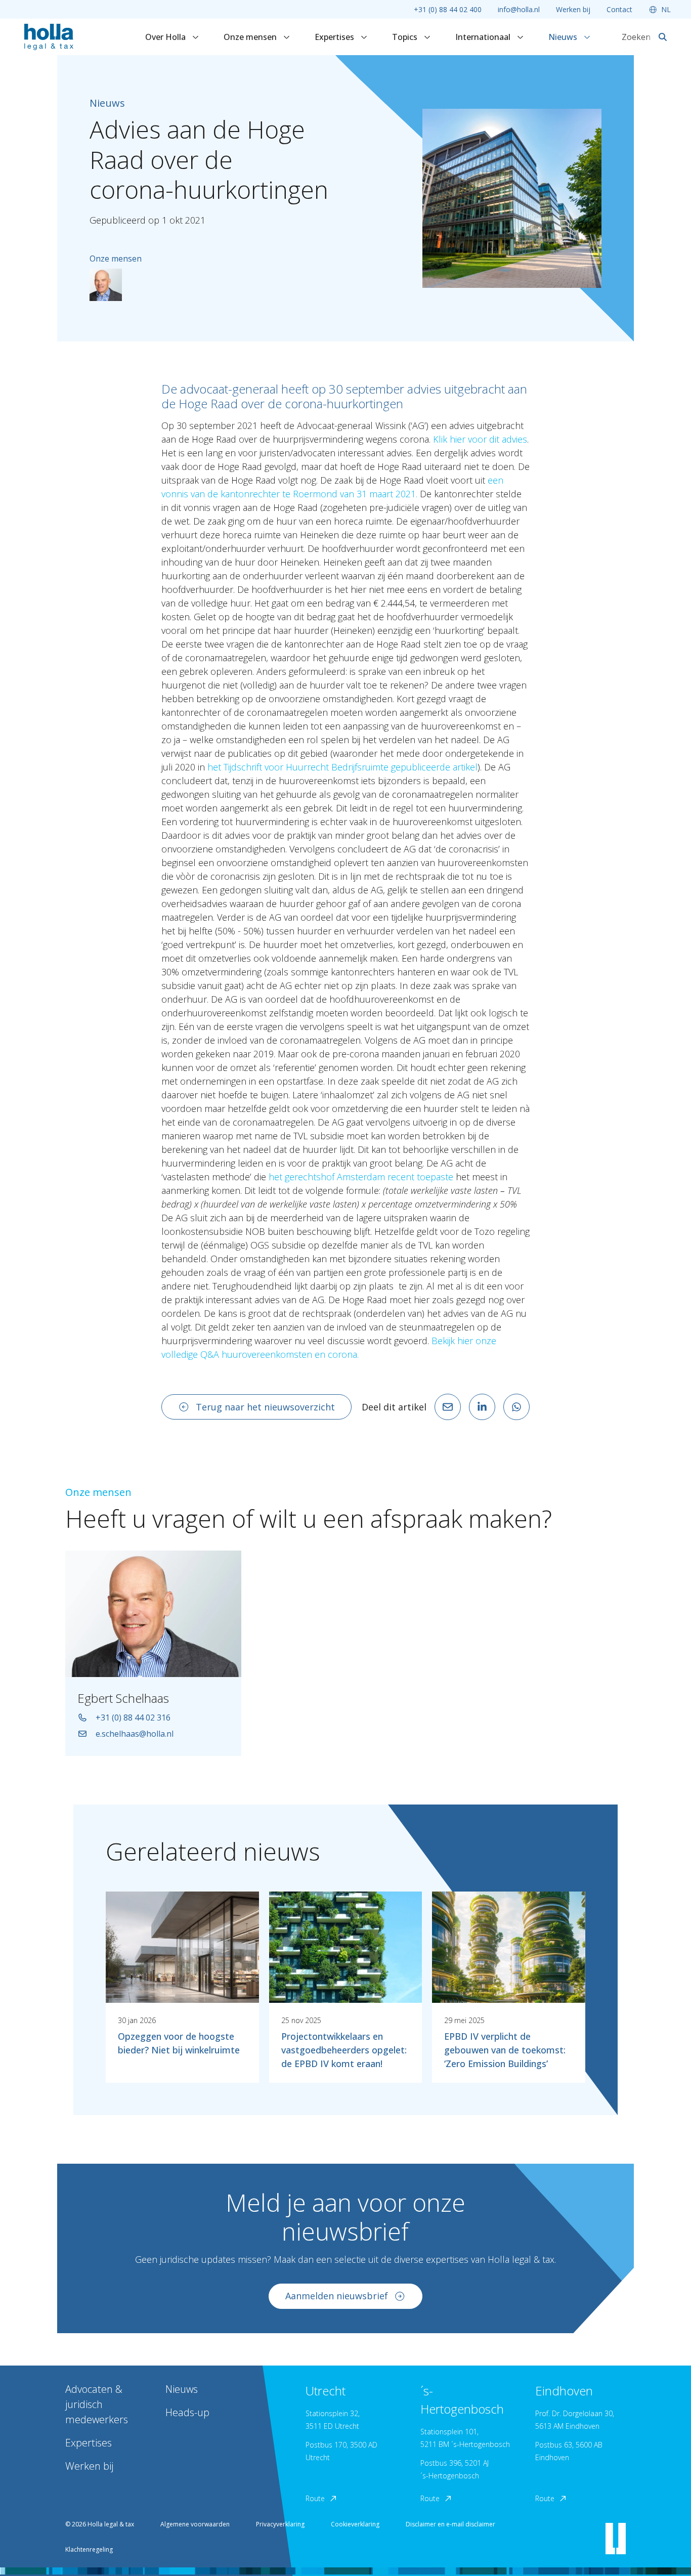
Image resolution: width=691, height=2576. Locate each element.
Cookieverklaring (355, 2524)
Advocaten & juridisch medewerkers (97, 2404)
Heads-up (187, 2412)
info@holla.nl (519, 9)
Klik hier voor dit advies (480, 439)
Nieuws (564, 37)
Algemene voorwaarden (195, 2524)
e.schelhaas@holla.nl (135, 1734)
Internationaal (484, 37)
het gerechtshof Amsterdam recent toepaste (361, 1177)
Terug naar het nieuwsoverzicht (265, 1407)
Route (315, 2498)
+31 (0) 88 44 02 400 (448, 9)
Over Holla (166, 37)
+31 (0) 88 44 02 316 (133, 1718)
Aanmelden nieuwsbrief (337, 2296)
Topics (406, 37)
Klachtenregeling (89, 2549)
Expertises (335, 37)
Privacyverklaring (280, 2524)
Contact (619, 9)
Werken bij (573, 9)
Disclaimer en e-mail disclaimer (450, 2524)
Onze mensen (251, 37)
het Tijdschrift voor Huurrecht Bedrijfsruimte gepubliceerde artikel (342, 767)
